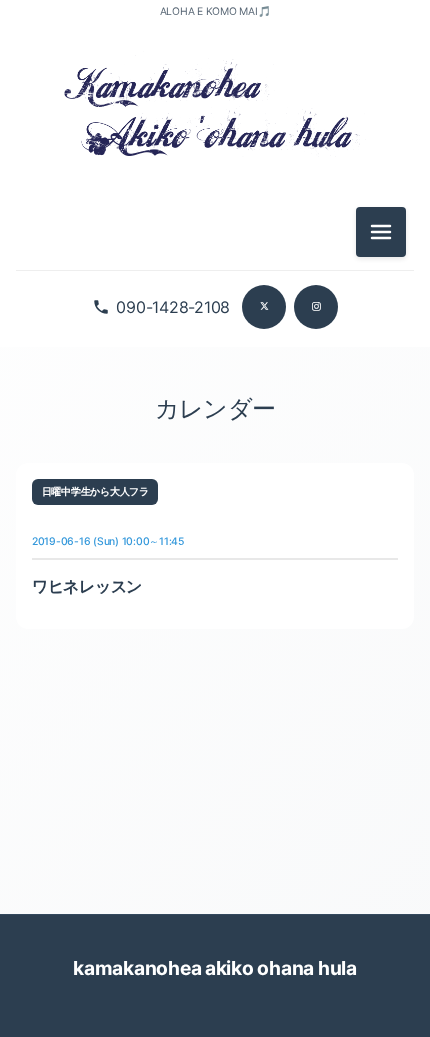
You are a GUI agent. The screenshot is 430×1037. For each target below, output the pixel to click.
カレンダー (215, 408)
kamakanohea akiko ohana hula (215, 968)
